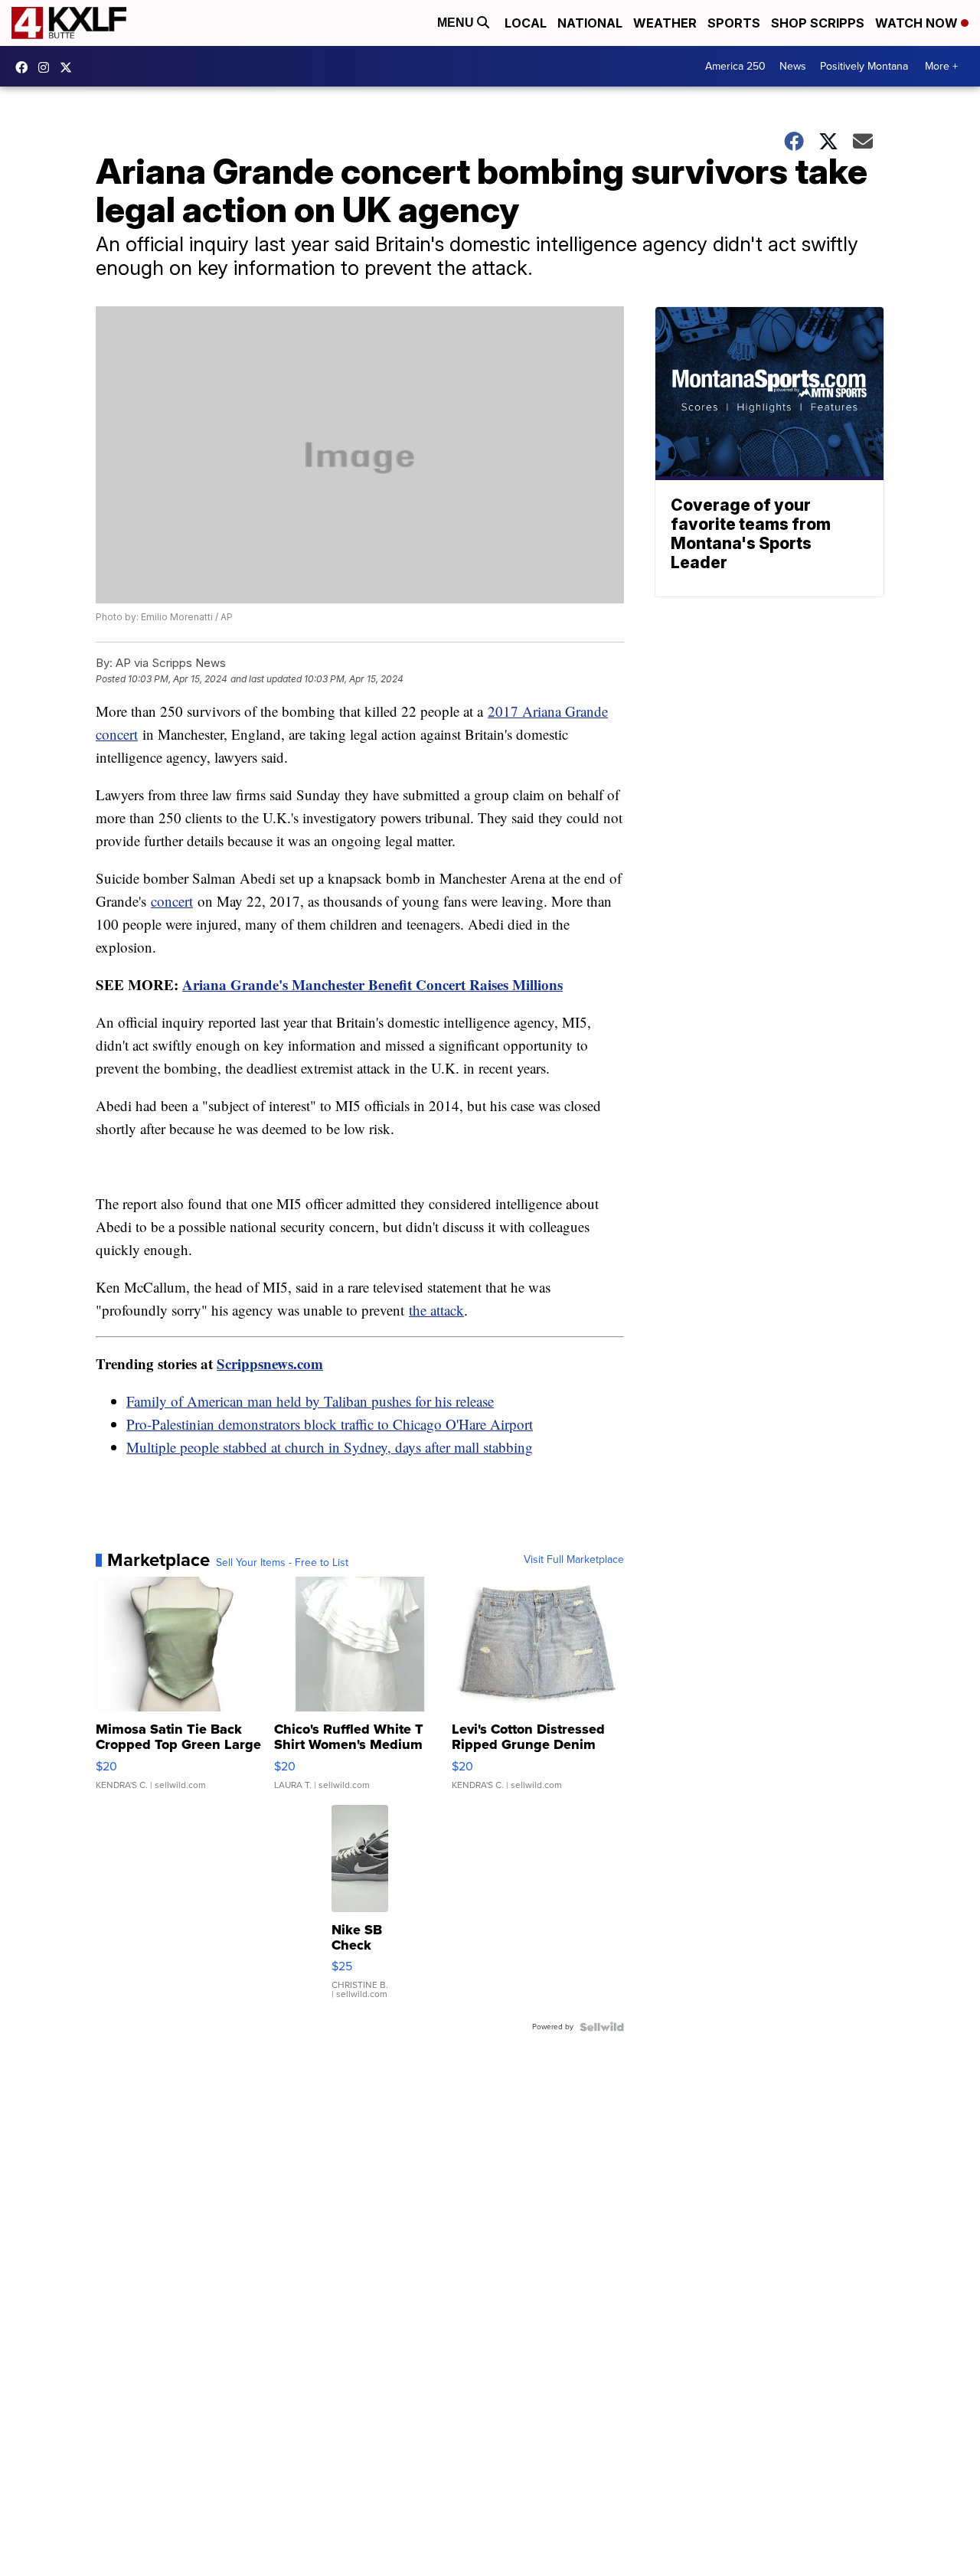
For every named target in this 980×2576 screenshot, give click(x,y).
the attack (436, 1310)
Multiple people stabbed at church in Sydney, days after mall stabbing (330, 1447)
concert (172, 901)
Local (526, 23)
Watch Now (918, 23)
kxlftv (47, 67)
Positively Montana (864, 66)
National (590, 23)
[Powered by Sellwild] (602, 2027)
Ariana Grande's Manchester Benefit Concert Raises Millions (372, 984)
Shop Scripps (818, 23)
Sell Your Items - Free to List (282, 1563)
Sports (734, 23)
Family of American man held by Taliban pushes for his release (310, 1401)
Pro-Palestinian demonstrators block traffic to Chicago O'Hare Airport (330, 1424)
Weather (665, 23)
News (793, 66)
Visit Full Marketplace (574, 1560)
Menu (457, 23)
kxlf (70, 67)
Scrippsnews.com (270, 1363)
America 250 (735, 66)
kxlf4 (25, 67)
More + (941, 66)
